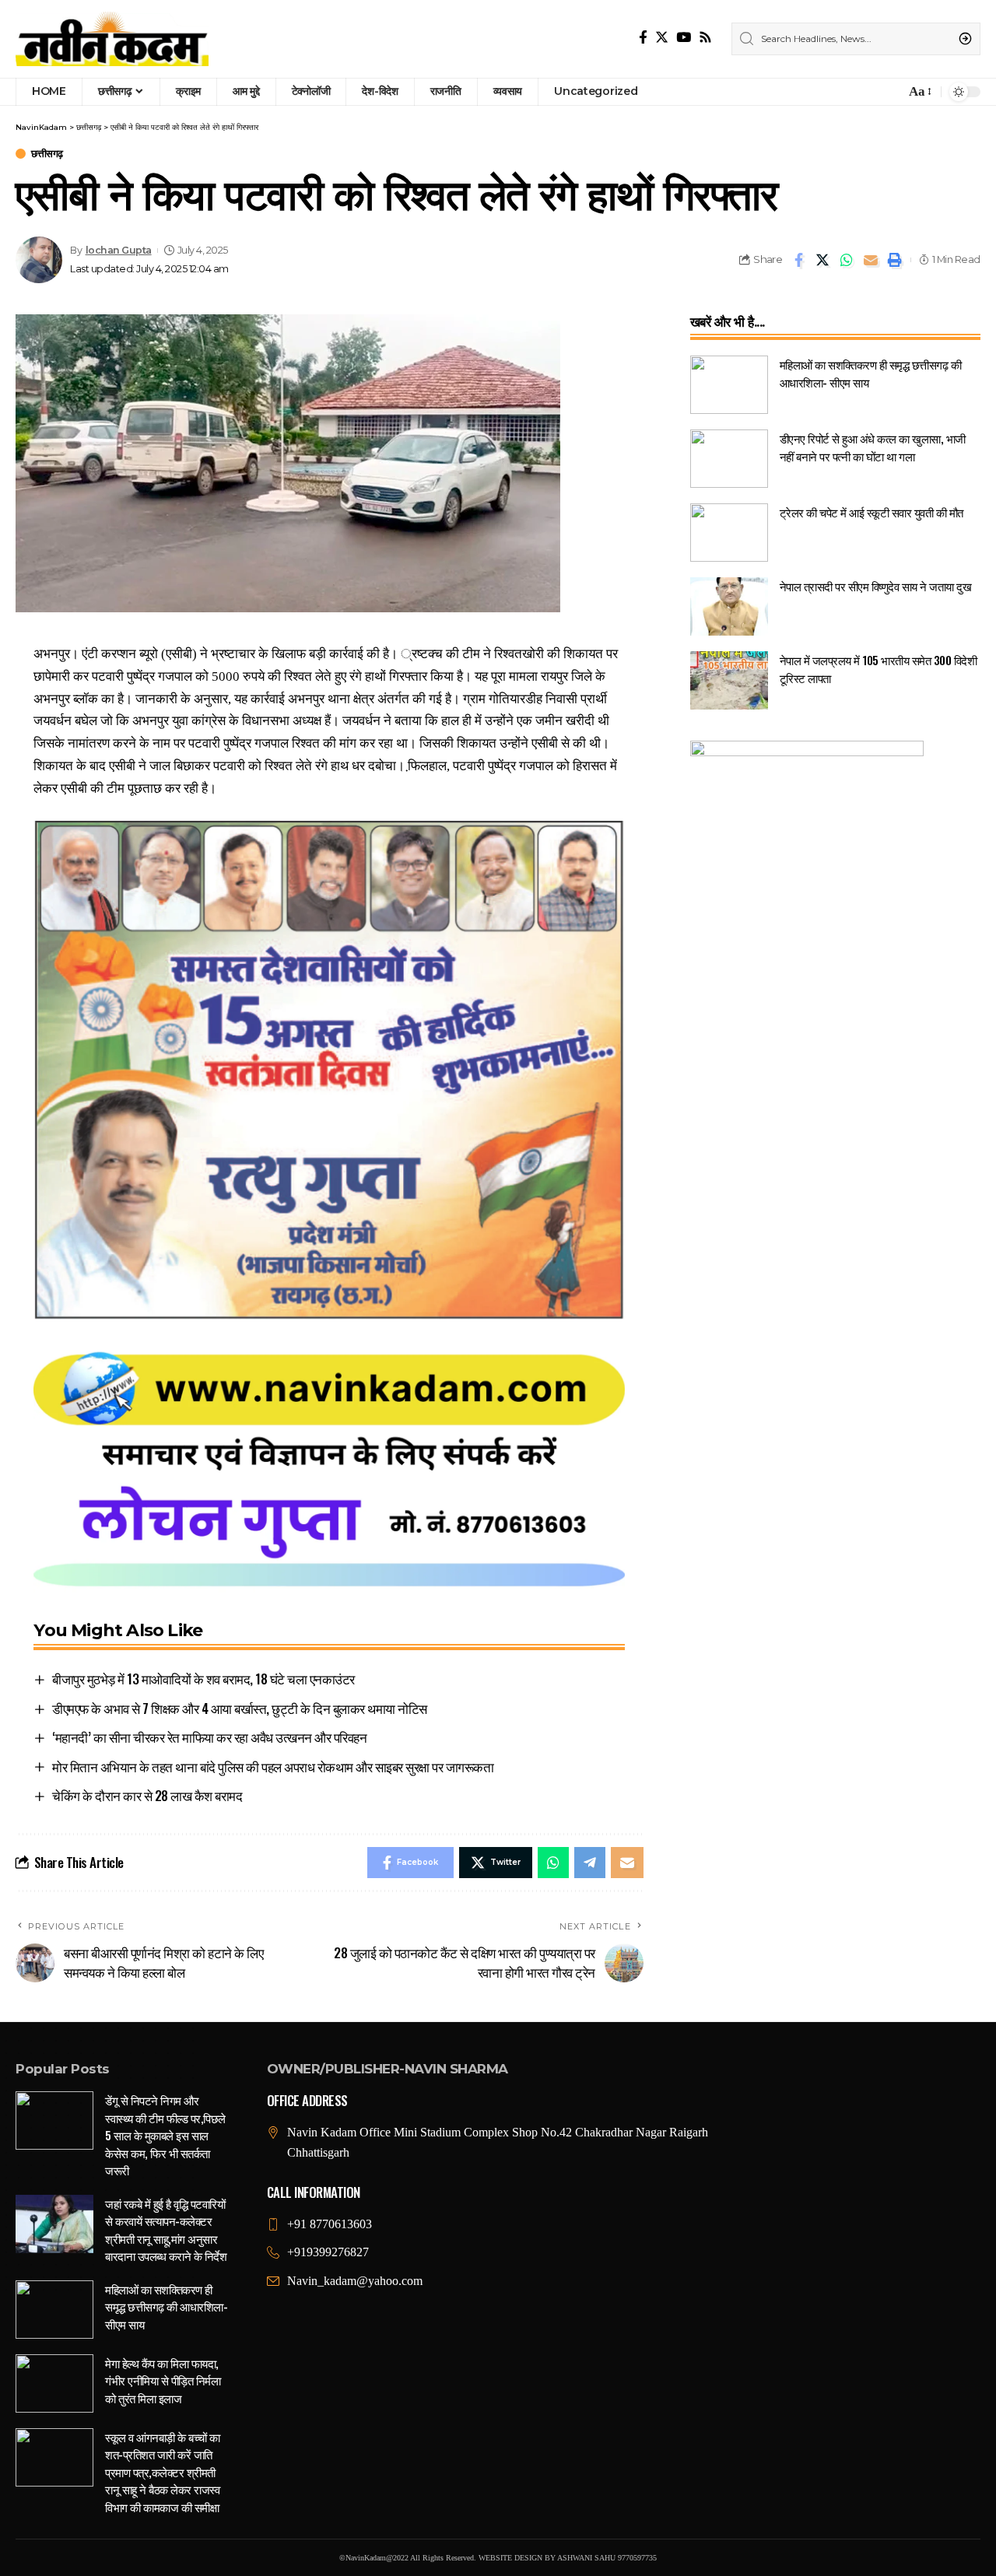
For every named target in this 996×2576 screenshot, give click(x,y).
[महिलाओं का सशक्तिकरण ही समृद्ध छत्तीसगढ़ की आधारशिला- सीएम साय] (729, 385)
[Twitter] (662, 38)
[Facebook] (643, 38)
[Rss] (705, 38)
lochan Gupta (119, 250)
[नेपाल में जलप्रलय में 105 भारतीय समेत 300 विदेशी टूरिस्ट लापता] (729, 680)
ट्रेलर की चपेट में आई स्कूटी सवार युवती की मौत (871, 512)
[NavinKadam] (112, 39)
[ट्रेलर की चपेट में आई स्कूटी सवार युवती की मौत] (729, 533)
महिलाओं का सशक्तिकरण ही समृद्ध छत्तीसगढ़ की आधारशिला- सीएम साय (166, 2306)
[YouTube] (684, 38)
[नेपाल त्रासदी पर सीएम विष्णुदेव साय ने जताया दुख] (729, 606)
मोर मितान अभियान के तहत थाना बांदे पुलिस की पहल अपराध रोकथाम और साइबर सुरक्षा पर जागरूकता (273, 1766)
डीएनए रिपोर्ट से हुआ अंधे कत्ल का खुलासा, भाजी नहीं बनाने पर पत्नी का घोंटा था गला (873, 447)
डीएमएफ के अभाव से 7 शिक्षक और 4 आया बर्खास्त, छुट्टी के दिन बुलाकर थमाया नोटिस (240, 1708)
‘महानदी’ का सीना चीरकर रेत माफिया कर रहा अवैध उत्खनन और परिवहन (209, 1737)
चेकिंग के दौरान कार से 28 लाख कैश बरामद (147, 1795)
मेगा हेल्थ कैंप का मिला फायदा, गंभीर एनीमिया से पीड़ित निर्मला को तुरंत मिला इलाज (163, 2380)
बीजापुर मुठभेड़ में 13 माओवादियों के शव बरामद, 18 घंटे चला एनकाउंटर (203, 1679)
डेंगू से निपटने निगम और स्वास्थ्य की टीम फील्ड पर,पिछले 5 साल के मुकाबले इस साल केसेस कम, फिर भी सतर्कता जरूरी (165, 2135)
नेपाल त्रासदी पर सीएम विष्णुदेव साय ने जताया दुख (876, 586)
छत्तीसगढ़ (47, 154)
